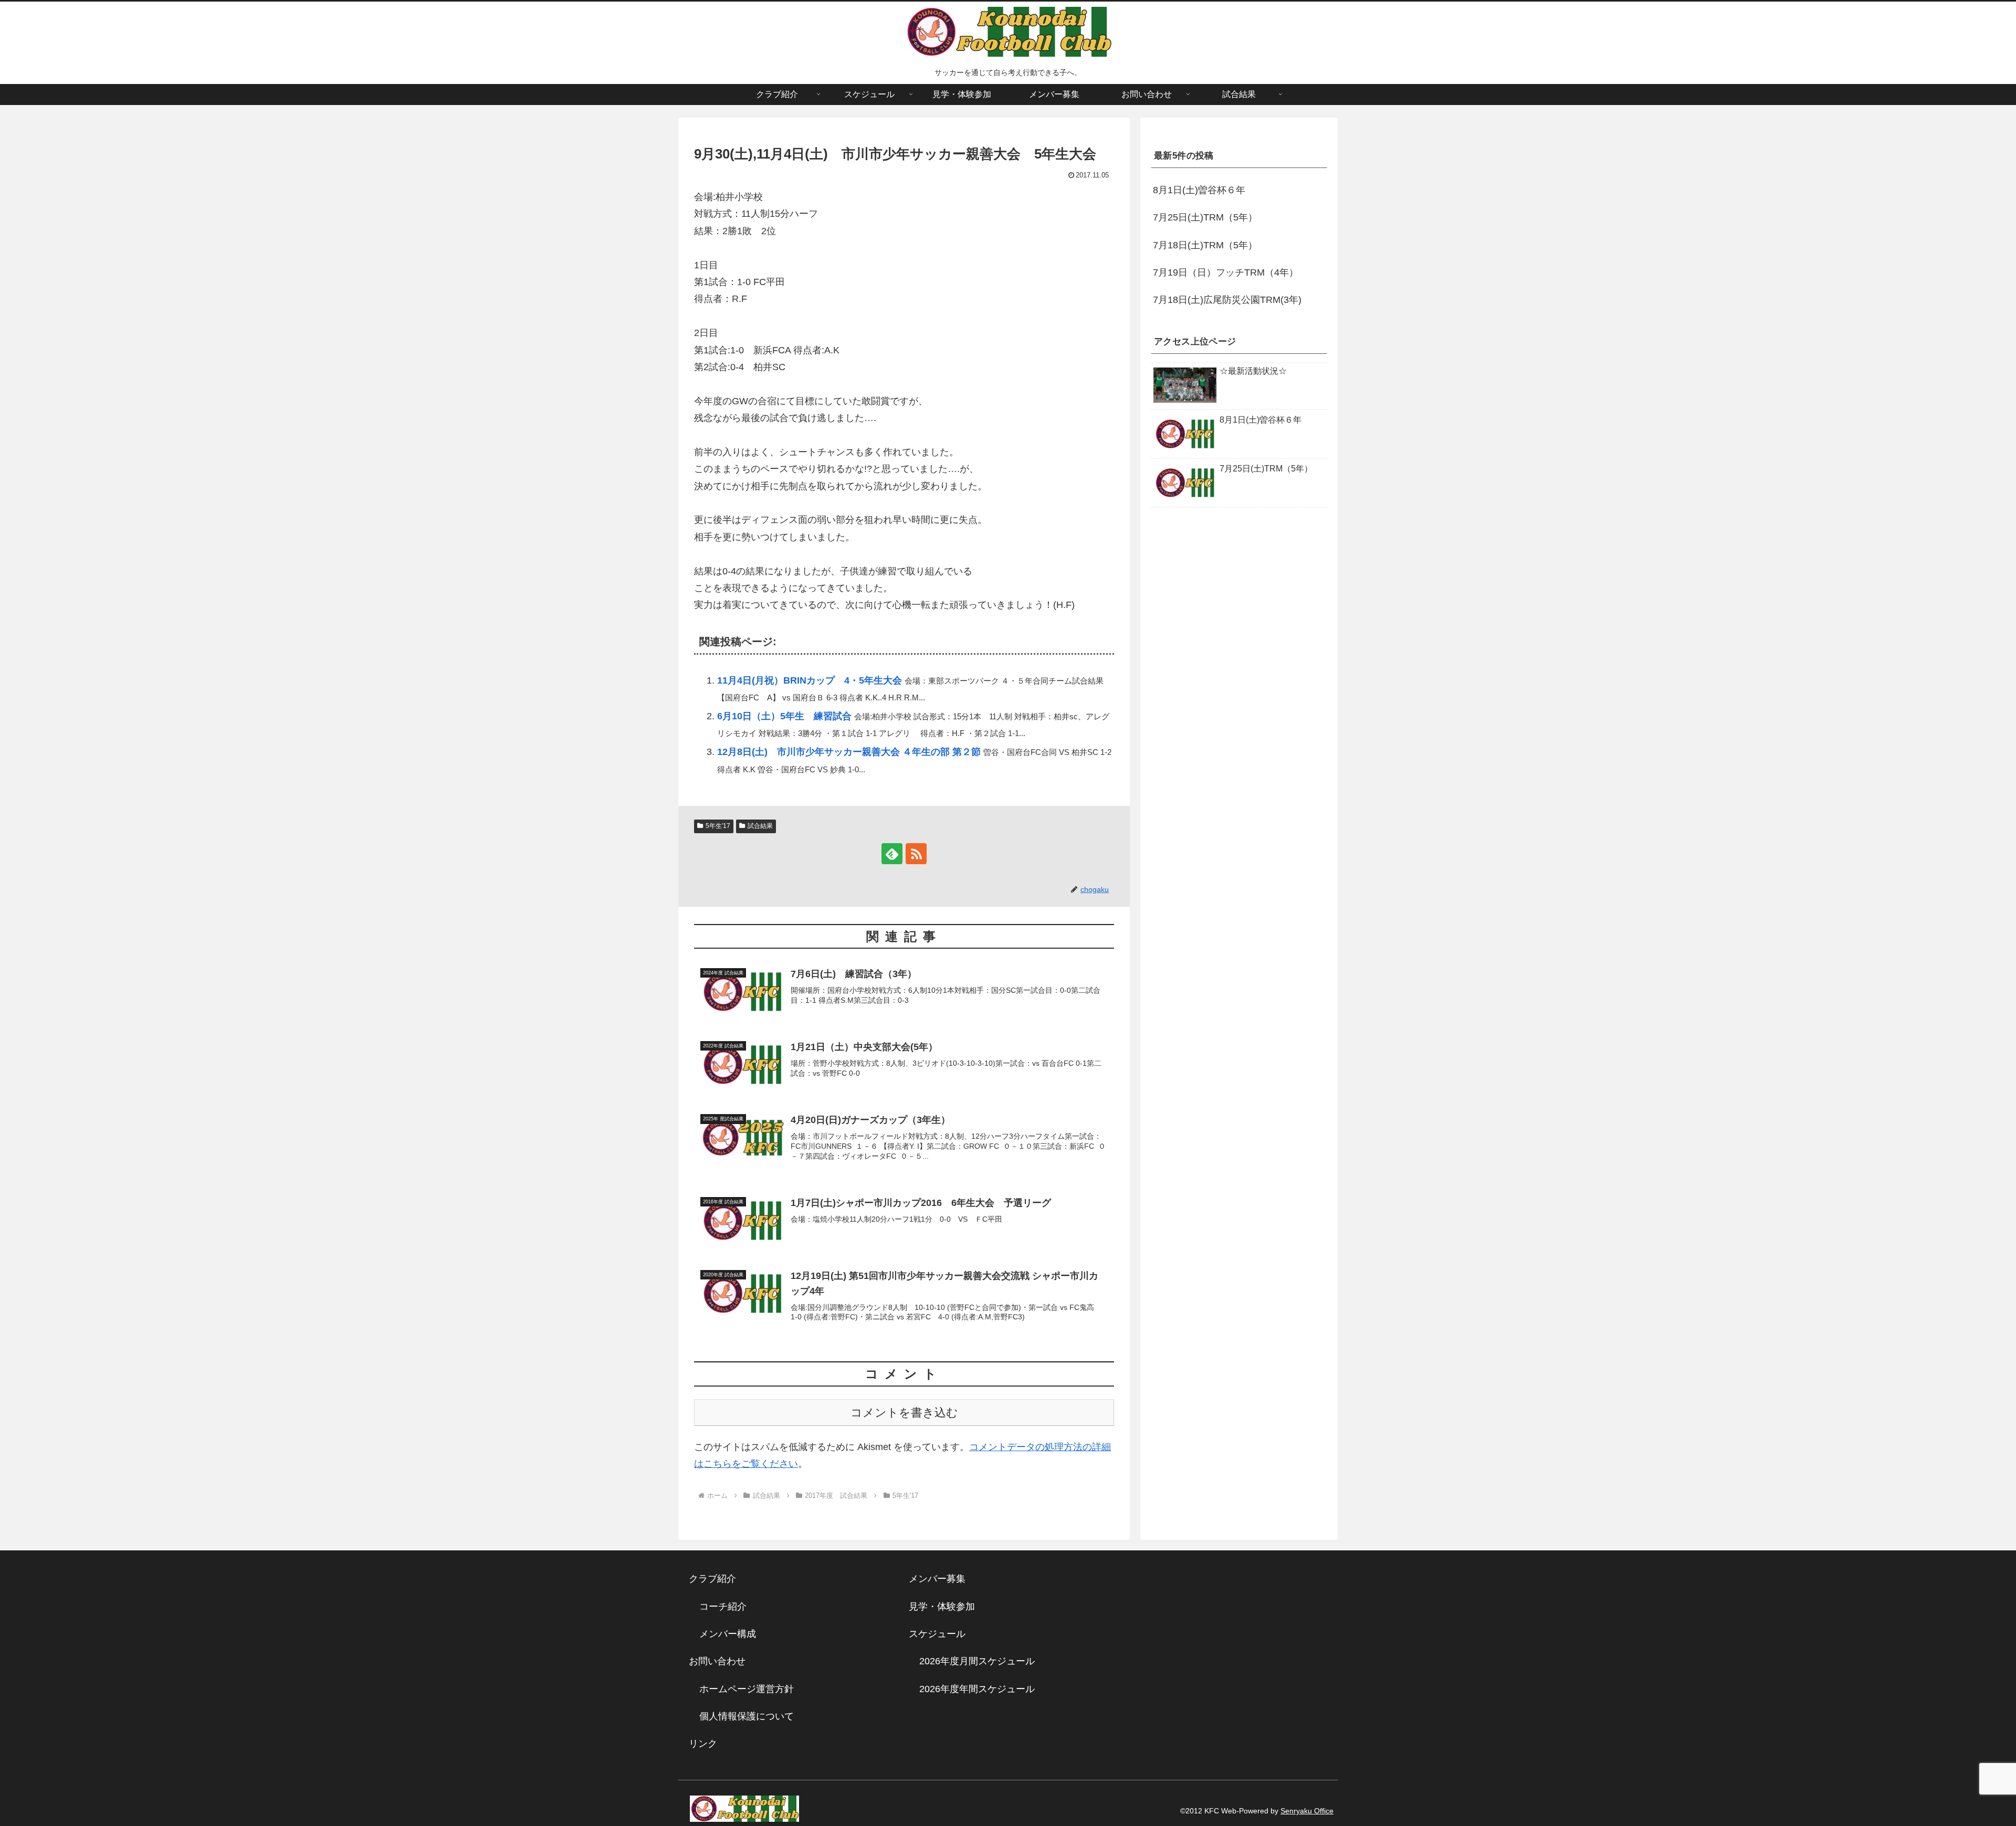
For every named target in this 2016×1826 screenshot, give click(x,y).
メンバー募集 (937, 1579)
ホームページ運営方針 (747, 1689)
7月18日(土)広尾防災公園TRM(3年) (1227, 300)
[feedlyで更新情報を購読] (892, 854)
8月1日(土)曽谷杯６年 (1199, 190)
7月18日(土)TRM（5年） (1205, 245)
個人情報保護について (747, 1716)
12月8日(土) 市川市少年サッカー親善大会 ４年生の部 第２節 (849, 752)
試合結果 (760, 826)
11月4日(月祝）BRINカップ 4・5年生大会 (810, 680)
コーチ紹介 (723, 1607)
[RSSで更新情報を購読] (916, 854)
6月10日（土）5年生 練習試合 (784, 716)
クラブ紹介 (717, 1579)
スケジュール (937, 1634)
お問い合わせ (717, 1661)
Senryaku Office (1307, 1811)
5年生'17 (718, 826)
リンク (703, 1744)
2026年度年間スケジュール (977, 1689)
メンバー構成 (728, 1634)
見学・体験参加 (942, 1607)
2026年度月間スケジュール (977, 1661)
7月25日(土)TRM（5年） (1205, 218)
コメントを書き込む (904, 1413)
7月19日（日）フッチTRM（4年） (1226, 272)
